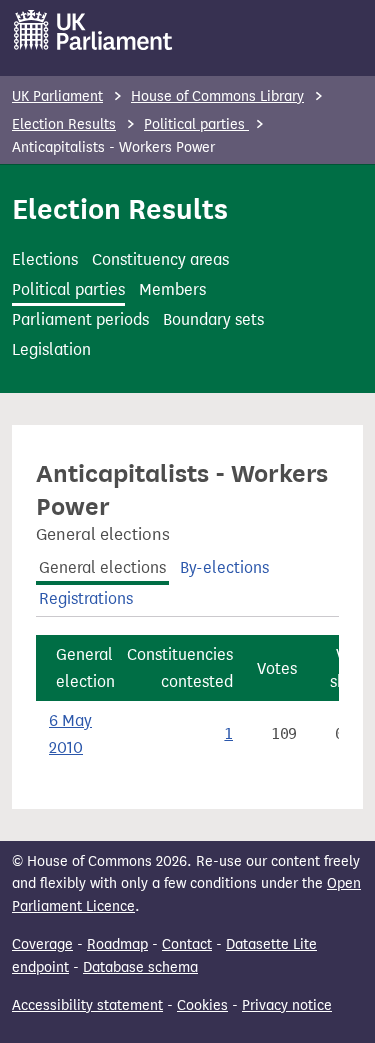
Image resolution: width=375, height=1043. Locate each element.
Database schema (140, 967)
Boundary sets (213, 319)
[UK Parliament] (93, 30)
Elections (45, 259)
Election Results (64, 124)
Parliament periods (80, 319)
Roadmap (117, 944)
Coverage (42, 944)
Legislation (51, 349)
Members (172, 289)
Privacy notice (287, 1005)
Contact (187, 944)
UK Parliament (57, 96)
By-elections (224, 567)
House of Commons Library (217, 96)
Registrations (86, 598)
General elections (102, 567)
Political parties (196, 124)
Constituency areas (160, 259)
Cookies (202, 1005)
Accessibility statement (87, 1005)
